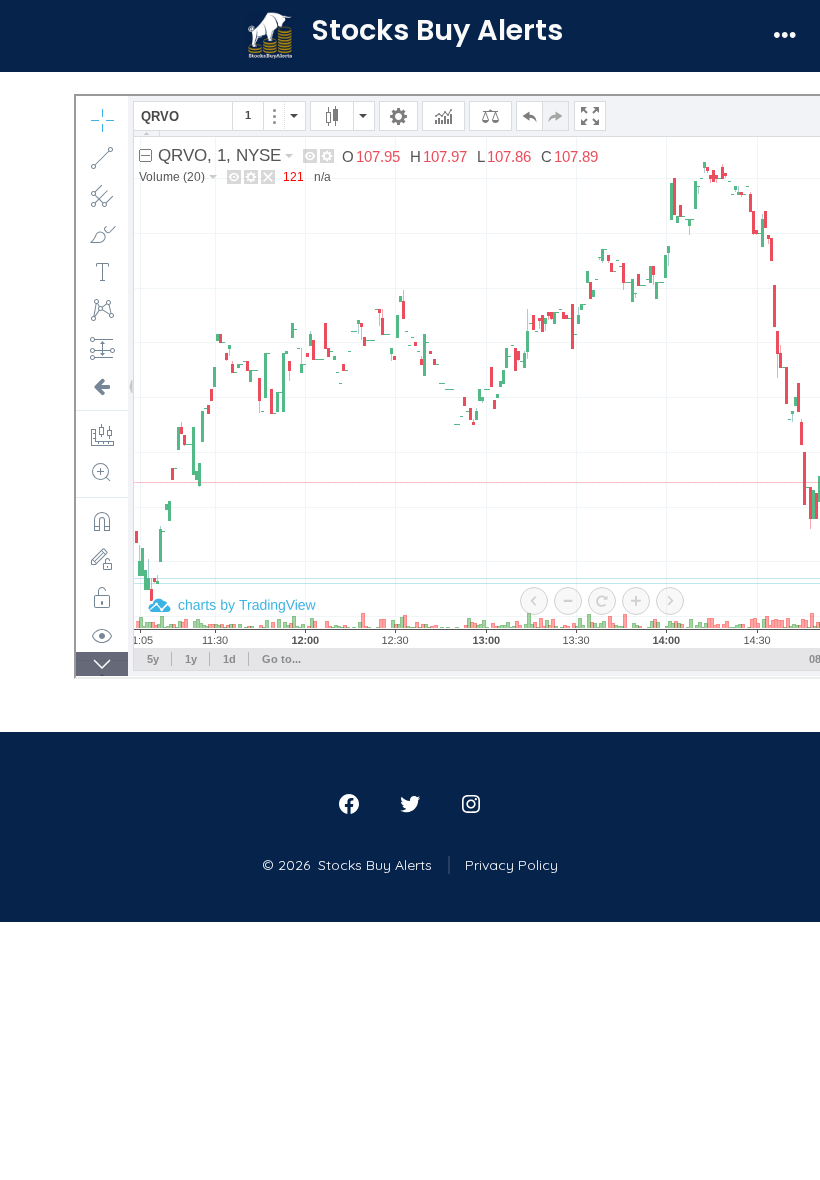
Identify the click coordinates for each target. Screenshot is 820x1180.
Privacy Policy (511, 865)
